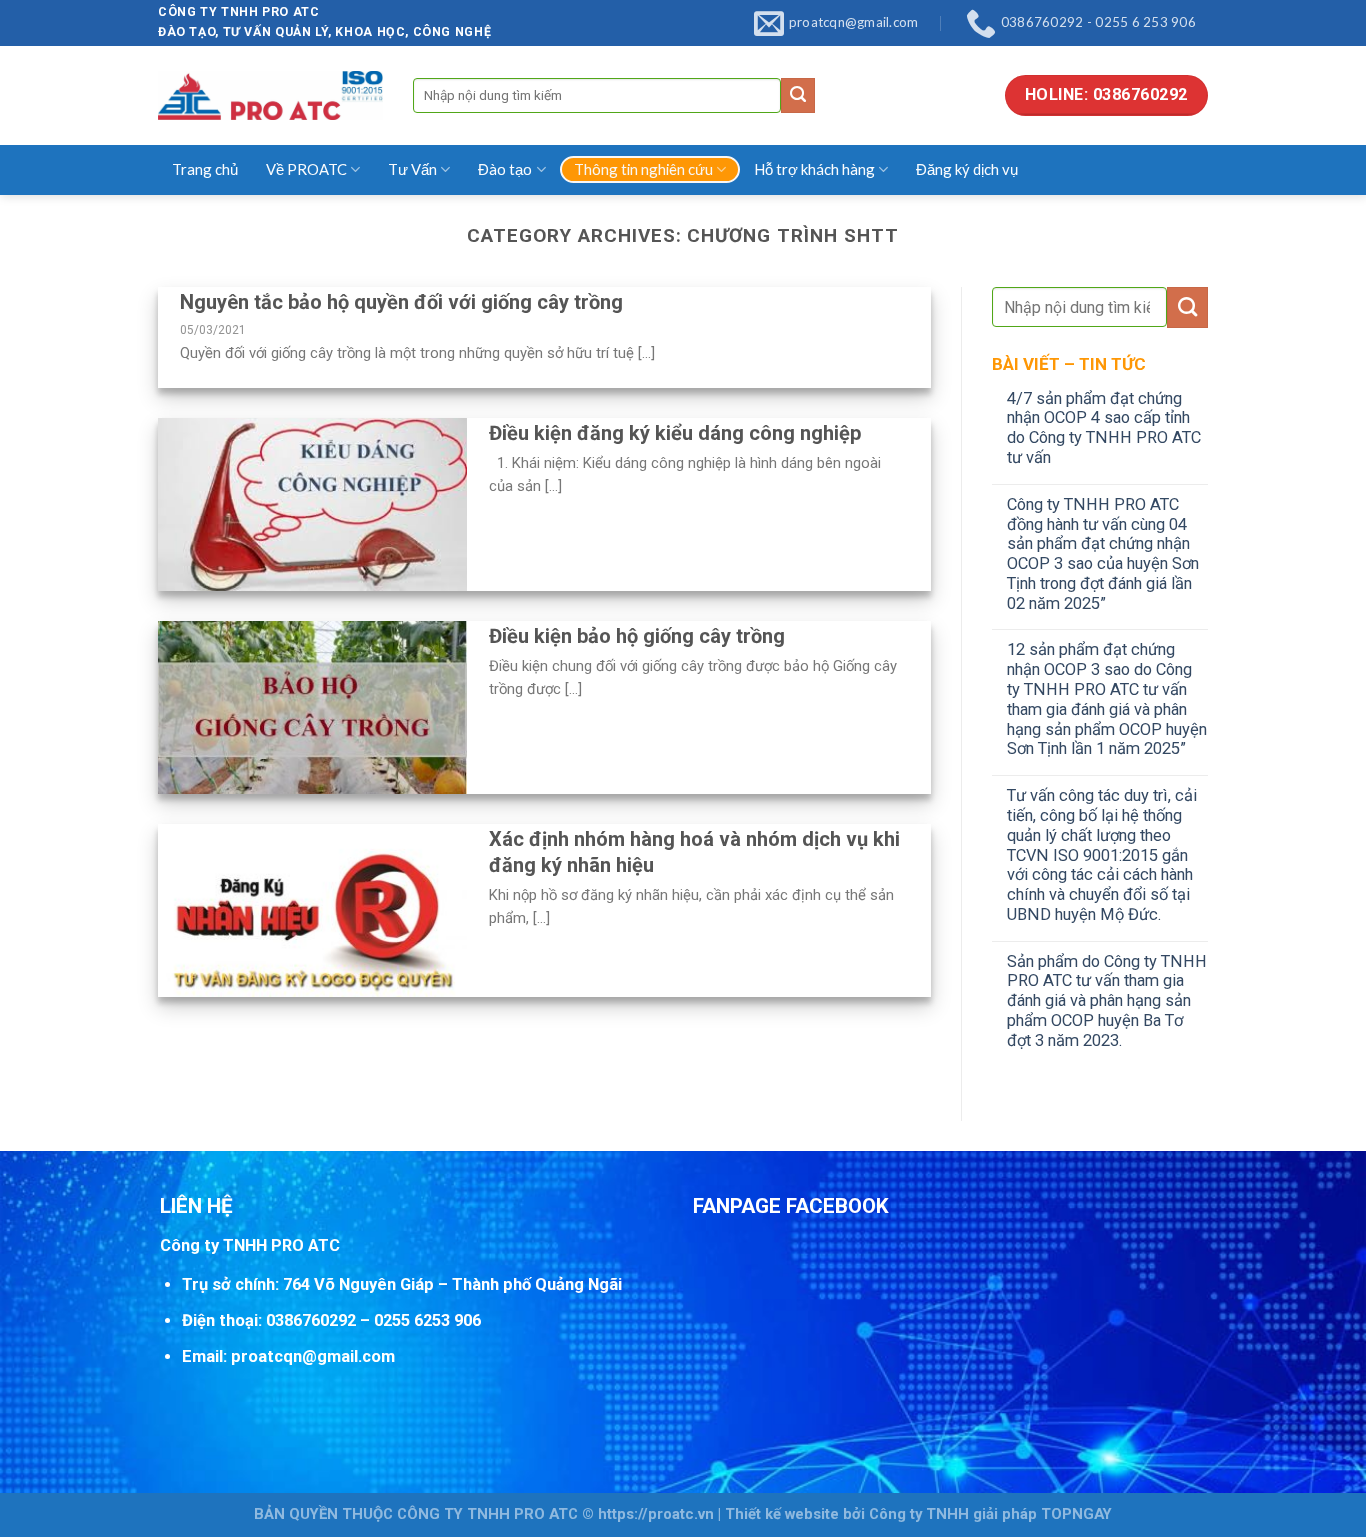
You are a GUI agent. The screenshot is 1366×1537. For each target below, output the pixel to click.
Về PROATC (306, 169)
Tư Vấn (412, 169)
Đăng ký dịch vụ (967, 169)
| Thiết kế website (778, 1514)
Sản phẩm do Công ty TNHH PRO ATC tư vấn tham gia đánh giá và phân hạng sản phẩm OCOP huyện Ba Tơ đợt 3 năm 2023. (1107, 1001)
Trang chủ (205, 169)
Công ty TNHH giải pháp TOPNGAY (990, 1514)
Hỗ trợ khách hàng (814, 169)
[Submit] (798, 95)
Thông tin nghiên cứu (643, 169)
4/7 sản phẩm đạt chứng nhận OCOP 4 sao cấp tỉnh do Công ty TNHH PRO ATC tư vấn (1104, 428)
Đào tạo (505, 169)
